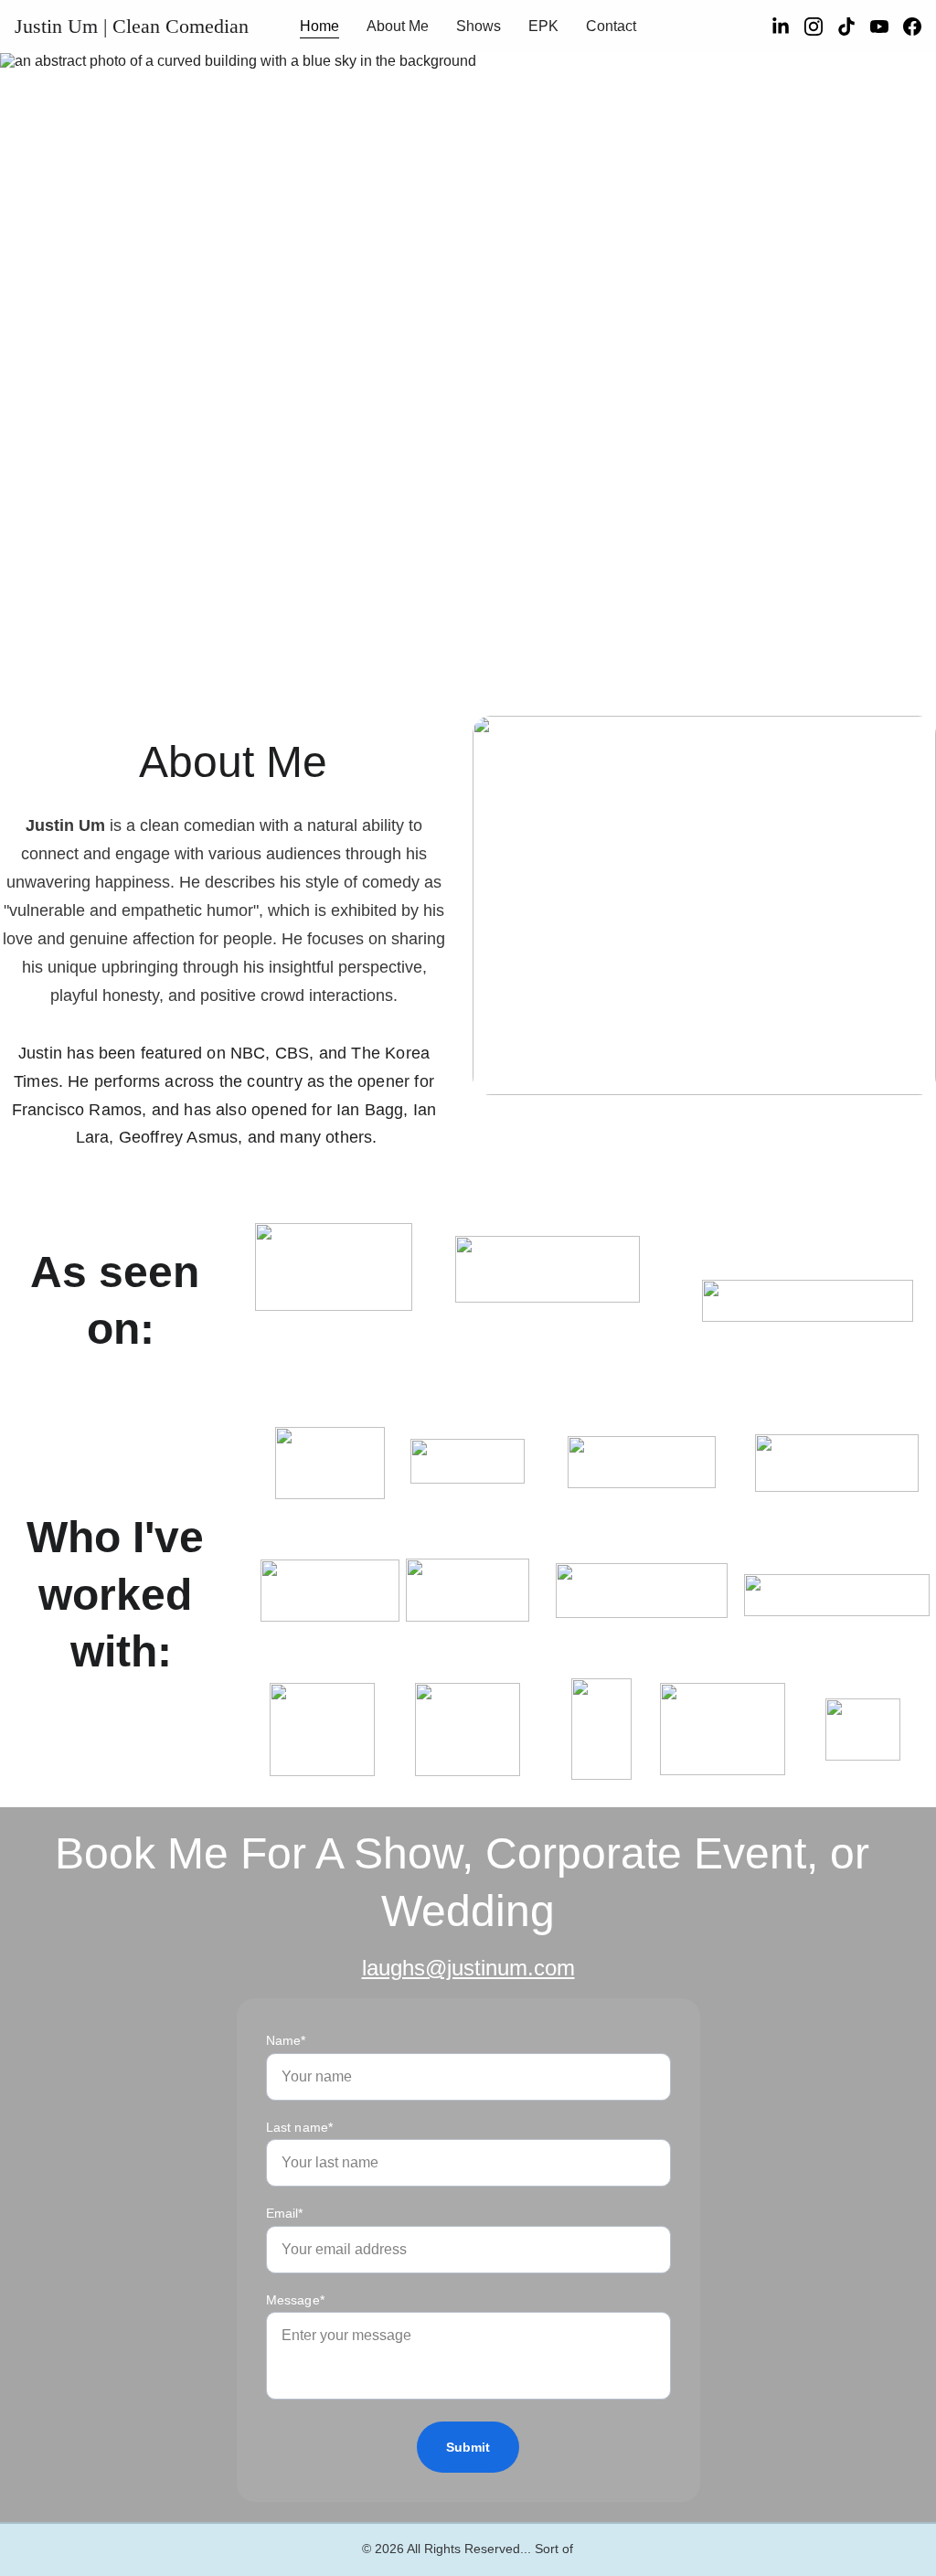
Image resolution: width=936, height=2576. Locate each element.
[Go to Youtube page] (887, 27)
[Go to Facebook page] (912, 27)
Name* (286, 2040)
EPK (543, 26)
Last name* (300, 2127)
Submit (468, 2447)
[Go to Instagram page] (821, 27)
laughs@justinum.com (468, 1968)
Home (319, 26)
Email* (285, 2213)
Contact (611, 26)
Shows (479, 26)
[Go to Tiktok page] (854, 27)
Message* (295, 2300)
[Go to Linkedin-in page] (788, 27)
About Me (398, 26)
